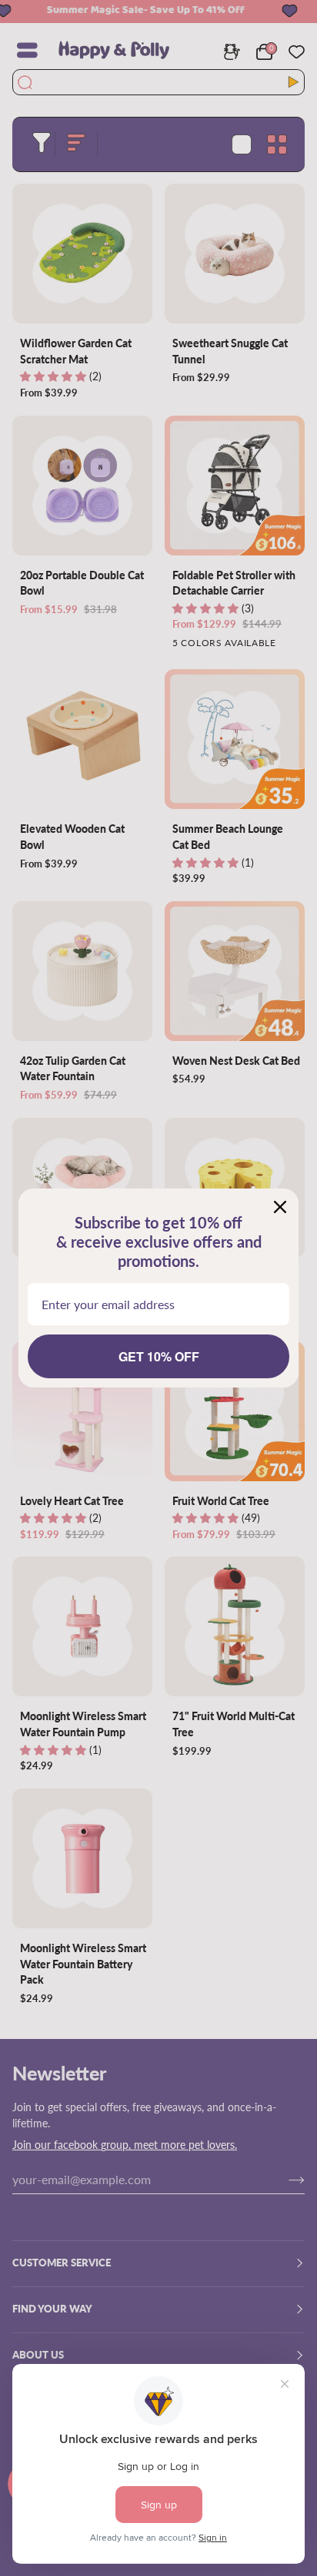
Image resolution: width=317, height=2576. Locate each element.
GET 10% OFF (159, 1356)
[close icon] (280, 1207)
